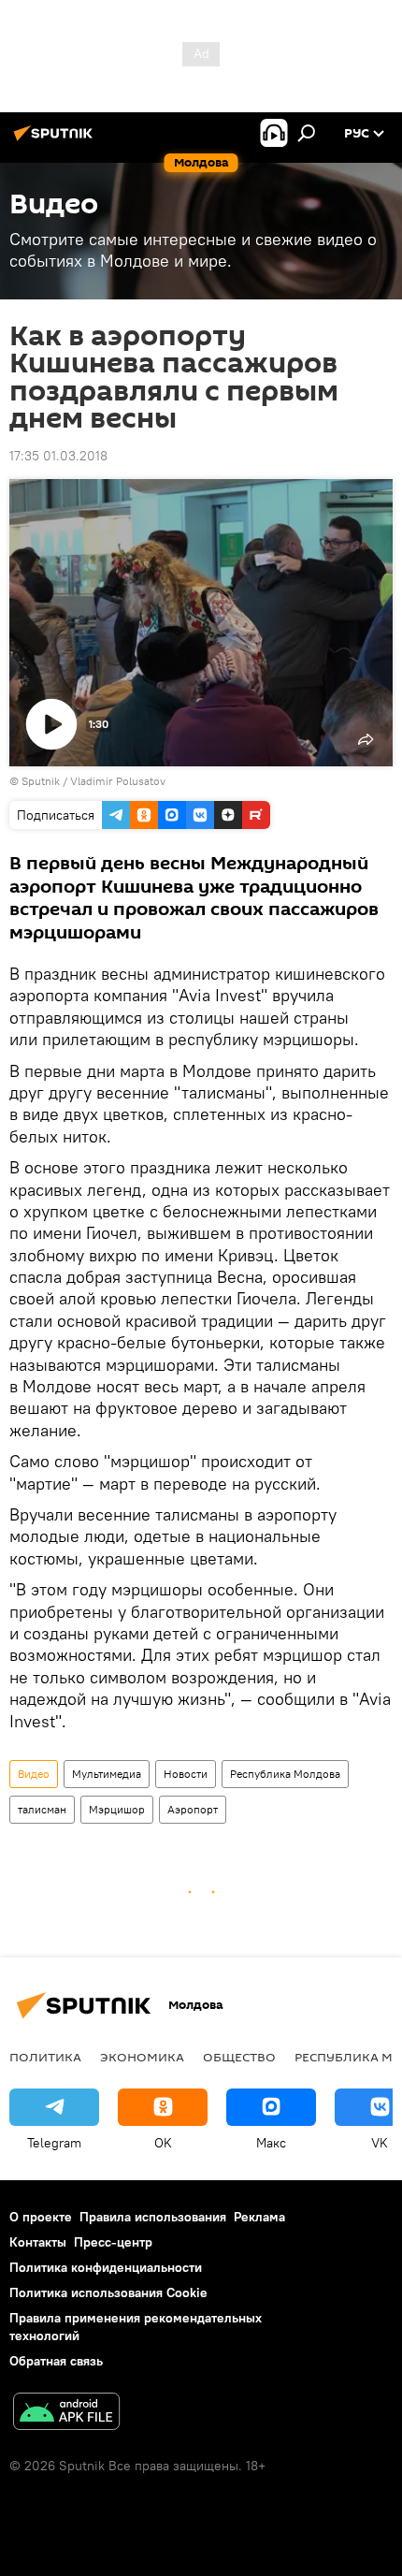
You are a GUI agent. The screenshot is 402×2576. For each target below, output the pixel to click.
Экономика (142, 2057)
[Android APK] (66, 2414)
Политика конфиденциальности (106, 2267)
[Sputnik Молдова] (56, 140)
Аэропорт (193, 1809)
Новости (186, 1774)
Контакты (38, 2242)
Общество (239, 2057)
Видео (34, 1774)
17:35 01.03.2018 (58, 456)
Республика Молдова (285, 1774)
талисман (42, 1809)
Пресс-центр (113, 2242)
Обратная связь (56, 2361)
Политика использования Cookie (108, 2292)
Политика (45, 2057)
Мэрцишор (117, 1809)
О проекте (41, 2217)
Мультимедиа (107, 1774)
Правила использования (153, 2217)
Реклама (259, 2217)
